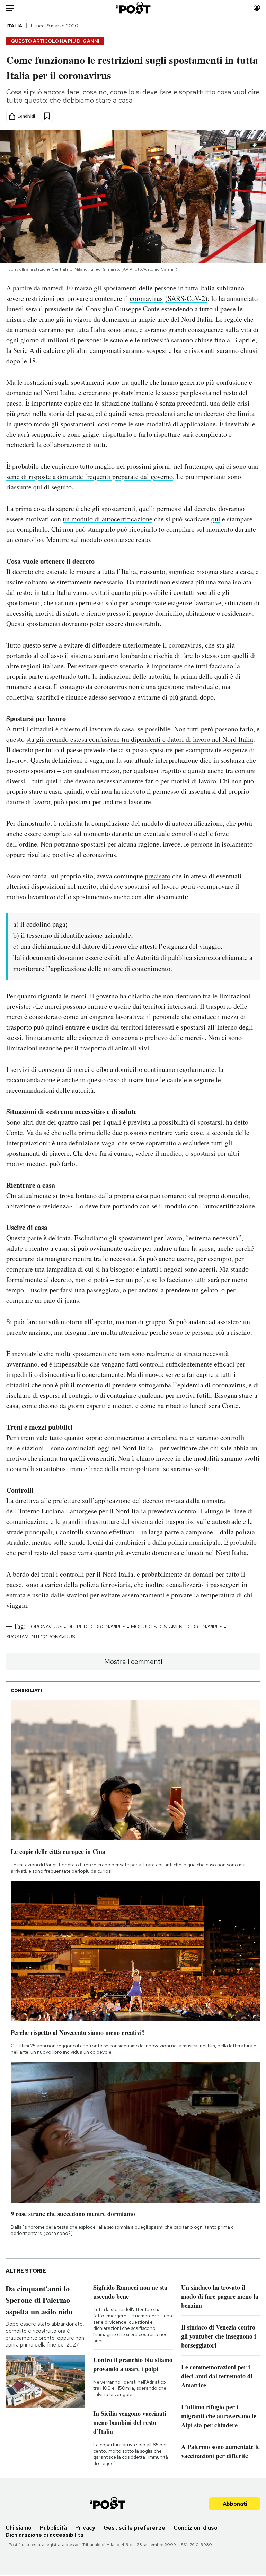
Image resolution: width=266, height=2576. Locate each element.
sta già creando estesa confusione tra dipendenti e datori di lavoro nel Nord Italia (140, 739)
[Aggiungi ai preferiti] (47, 116)
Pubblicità (53, 2528)
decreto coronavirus (96, 1627)
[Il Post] (133, 8)
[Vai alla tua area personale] (257, 8)
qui (216, 519)
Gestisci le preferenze (134, 2528)
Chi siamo (19, 2528)
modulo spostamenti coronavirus (177, 1627)
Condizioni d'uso (196, 2528)
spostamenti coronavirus (41, 1637)
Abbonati (235, 2504)
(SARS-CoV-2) (186, 298)
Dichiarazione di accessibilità (45, 2535)
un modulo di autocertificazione (108, 519)
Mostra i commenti (133, 1662)
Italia (14, 26)
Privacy (85, 2528)
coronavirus (146, 298)
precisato (158, 876)
